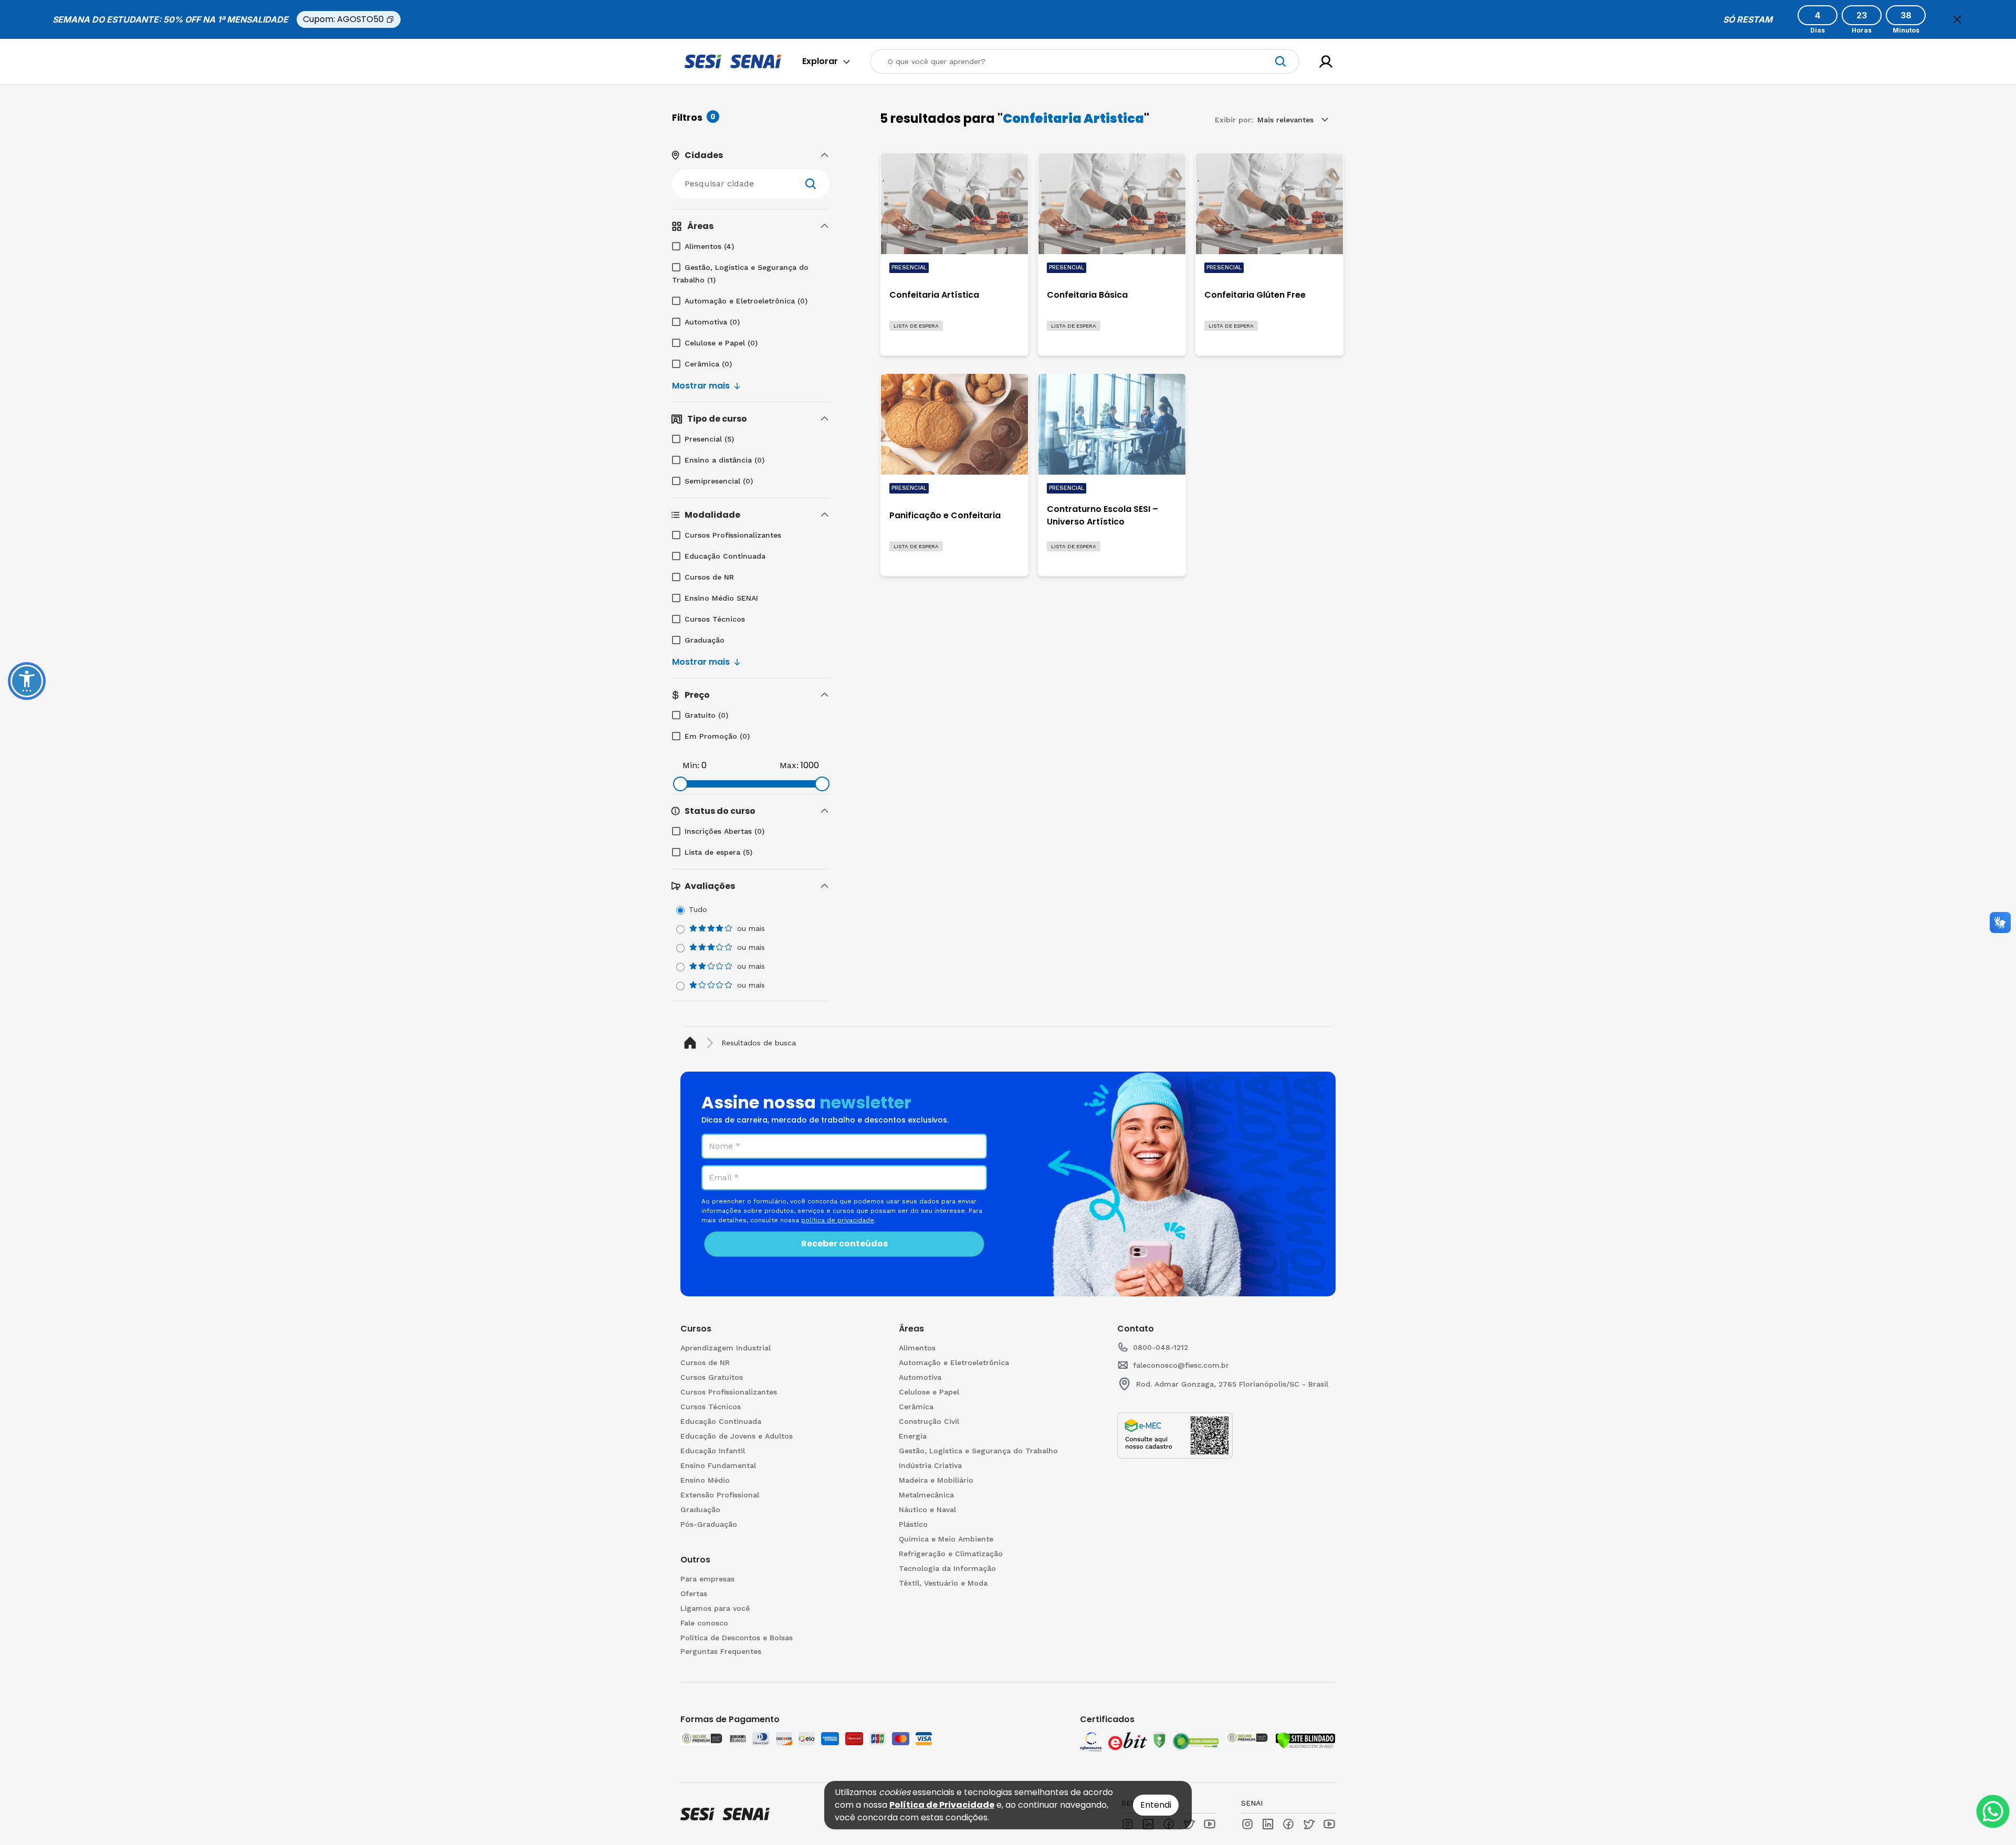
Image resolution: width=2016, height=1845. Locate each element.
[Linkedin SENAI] (1268, 1824)
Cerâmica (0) (708, 364)
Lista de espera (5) (718, 852)
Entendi (1156, 1805)
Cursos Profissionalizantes (733, 535)
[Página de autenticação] (1326, 62)
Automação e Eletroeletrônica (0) (746, 301)
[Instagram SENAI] (1247, 1824)
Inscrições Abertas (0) (724, 831)
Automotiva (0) (712, 322)
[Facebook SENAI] (1288, 1824)
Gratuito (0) (706, 715)
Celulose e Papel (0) (721, 343)
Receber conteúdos (844, 1244)
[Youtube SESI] (1210, 1824)
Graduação (705, 640)
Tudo (698, 909)
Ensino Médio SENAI (721, 598)
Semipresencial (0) (719, 481)
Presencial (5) (709, 439)
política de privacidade (838, 1220)
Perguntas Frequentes (721, 1651)
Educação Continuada (725, 556)
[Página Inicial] (692, 1043)
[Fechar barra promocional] (1957, 19)
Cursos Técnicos (715, 619)
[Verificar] (1305, 1741)
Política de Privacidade (942, 1805)
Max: (789, 765)
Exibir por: (1234, 120)
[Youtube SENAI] (1329, 1824)
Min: (691, 765)
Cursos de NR (709, 577)
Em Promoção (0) (717, 736)
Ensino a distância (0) (724, 460)
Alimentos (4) (709, 246)
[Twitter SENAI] (1309, 1824)
